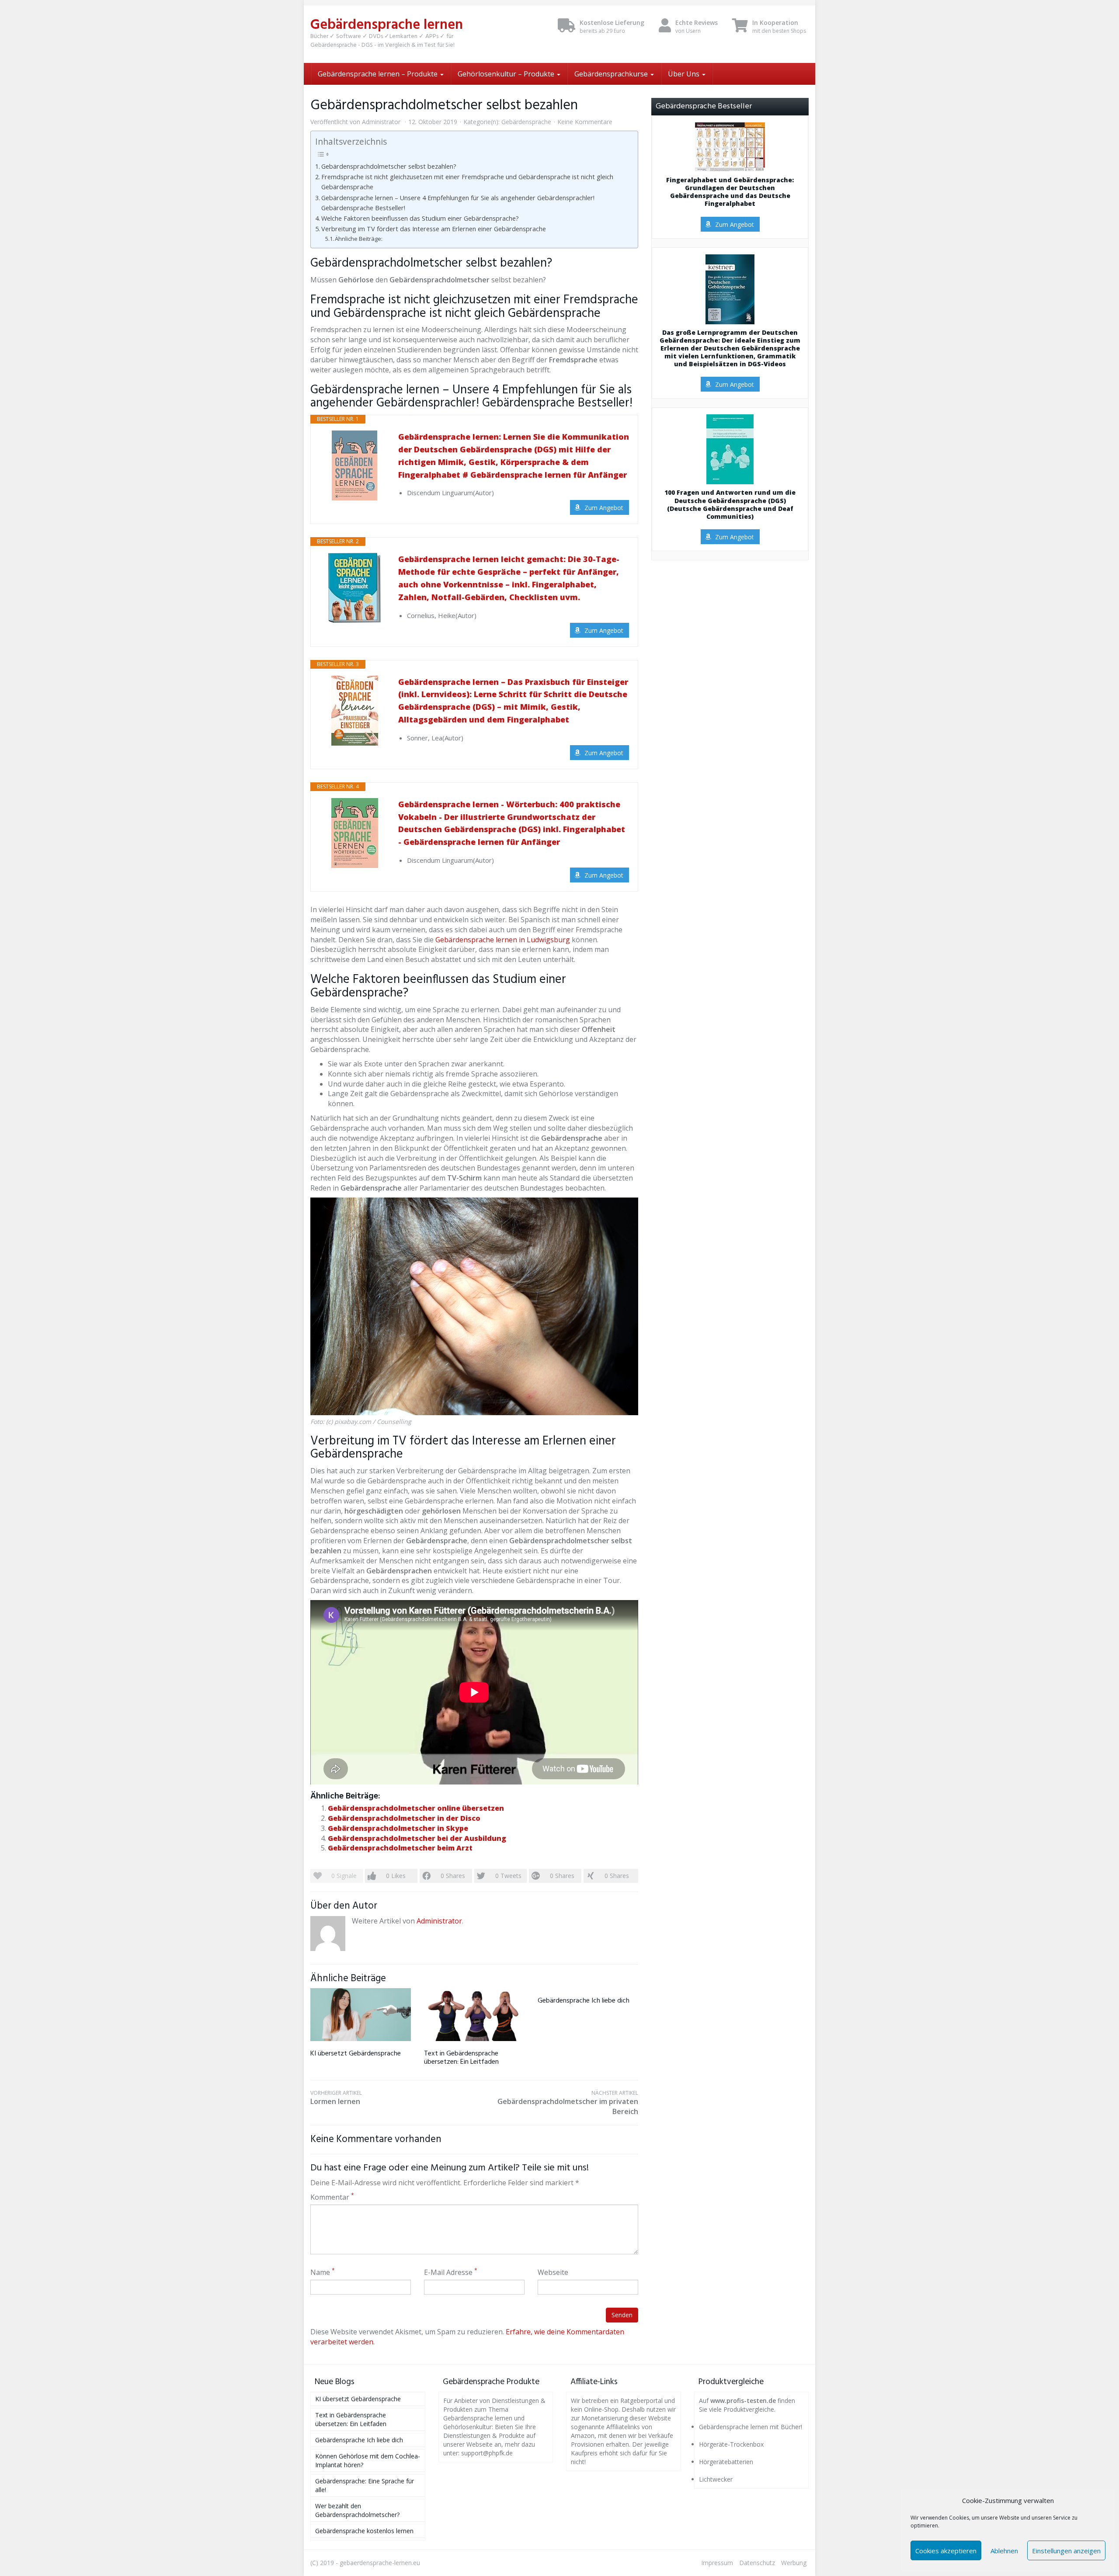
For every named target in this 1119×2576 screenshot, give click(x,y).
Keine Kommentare (585, 122)
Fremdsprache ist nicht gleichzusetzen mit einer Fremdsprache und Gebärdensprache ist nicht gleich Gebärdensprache (467, 182)
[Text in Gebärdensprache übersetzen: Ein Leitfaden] (474, 2015)
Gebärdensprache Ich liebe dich (584, 2001)
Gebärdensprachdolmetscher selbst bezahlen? (389, 166)
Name (323, 2272)
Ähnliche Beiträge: (359, 239)
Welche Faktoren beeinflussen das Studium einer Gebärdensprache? (420, 218)
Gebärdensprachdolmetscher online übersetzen (416, 1808)
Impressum (717, 2563)
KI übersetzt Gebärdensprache (356, 2054)
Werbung (794, 2563)
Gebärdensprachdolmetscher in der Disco (404, 1818)
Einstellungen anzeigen (1066, 2551)
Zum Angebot (604, 508)
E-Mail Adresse (451, 2272)
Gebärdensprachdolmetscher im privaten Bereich (568, 2103)
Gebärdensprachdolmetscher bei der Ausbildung (417, 1838)
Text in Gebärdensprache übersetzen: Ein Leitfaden (461, 2058)
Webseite (553, 2272)
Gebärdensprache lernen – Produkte (379, 74)
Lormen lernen (336, 2098)
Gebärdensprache (526, 122)
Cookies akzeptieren (946, 2551)
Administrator (381, 122)
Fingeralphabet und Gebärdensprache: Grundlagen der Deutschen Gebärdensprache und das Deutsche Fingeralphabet (730, 192)
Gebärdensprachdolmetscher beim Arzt (400, 1848)
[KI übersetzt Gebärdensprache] (361, 2015)
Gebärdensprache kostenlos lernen (364, 2531)
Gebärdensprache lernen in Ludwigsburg (503, 940)
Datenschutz (757, 2563)
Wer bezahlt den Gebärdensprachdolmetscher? (357, 2510)
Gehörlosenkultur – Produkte (507, 74)
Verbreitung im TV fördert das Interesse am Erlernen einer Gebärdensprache (434, 229)
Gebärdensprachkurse (612, 74)
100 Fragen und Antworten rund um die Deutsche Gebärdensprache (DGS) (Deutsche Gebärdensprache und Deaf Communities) (730, 505)
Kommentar (332, 2197)
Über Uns (685, 74)
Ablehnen (1004, 2551)
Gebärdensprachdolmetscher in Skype (398, 1828)
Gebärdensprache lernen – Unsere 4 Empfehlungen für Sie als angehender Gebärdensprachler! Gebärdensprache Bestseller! (458, 203)
